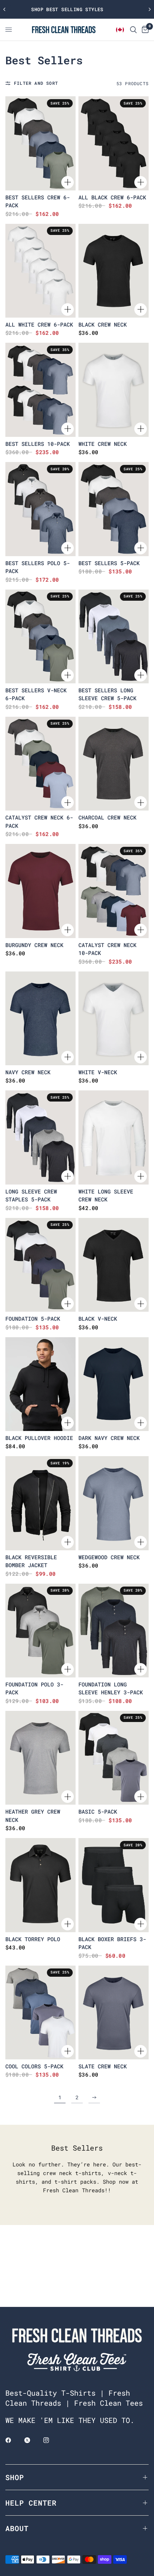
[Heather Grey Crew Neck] (40, 1758)
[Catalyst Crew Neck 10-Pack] (114, 891)
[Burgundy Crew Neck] (40, 891)
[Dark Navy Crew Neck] (114, 1384)
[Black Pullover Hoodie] (40, 1384)
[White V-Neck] (114, 1018)
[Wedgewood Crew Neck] (114, 1503)
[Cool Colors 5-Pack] (40, 2012)
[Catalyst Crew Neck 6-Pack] (40, 764)
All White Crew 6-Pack (39, 324)
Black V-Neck (98, 1319)
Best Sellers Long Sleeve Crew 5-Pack (107, 694)
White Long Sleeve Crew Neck (106, 1195)
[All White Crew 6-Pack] (40, 271)
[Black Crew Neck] (114, 271)
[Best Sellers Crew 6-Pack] (40, 143)
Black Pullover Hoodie (39, 1438)
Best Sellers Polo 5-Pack (38, 567)
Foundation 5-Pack (33, 1319)
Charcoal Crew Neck (107, 817)
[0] (144, 30)
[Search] (133, 30)
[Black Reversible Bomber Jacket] (40, 1503)
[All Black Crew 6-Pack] (114, 143)
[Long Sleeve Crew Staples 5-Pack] (40, 1137)
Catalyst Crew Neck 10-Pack (107, 949)
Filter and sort (36, 83)
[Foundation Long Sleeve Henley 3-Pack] (114, 1631)
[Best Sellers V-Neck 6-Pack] (40, 636)
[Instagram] (51, 2440)
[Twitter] (32, 2440)
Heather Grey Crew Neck (33, 1816)
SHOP (15, 2477)
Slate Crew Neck (103, 2066)
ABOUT (17, 2528)
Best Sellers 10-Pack (38, 444)
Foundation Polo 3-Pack (34, 1688)
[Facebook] (13, 2440)
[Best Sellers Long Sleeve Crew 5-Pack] (114, 636)
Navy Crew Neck (28, 1072)
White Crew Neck (103, 444)
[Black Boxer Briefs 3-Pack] (114, 1885)
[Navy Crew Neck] (40, 1018)
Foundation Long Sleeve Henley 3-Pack (111, 1688)
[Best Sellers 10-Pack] (40, 390)
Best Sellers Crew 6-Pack (38, 201)
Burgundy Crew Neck (34, 945)
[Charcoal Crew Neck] (114, 764)
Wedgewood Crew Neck (109, 1557)
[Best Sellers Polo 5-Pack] (40, 509)
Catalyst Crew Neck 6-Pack (39, 821)
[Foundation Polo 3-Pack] (40, 1631)
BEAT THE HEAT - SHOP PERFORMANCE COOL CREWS (77, 9)
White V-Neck (98, 1072)
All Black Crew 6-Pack (112, 197)
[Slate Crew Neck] (114, 2012)
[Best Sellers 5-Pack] (114, 509)
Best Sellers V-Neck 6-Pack (36, 694)
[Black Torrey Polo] (40, 1885)
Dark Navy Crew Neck (109, 1438)
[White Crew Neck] (114, 390)
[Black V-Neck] (114, 1265)
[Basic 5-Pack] (114, 1758)
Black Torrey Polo (33, 1939)
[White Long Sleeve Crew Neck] (114, 1137)
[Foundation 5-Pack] (40, 1265)
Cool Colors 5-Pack (34, 2066)
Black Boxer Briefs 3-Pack (112, 1943)
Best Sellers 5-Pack (109, 563)
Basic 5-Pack (98, 1811)
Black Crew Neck (103, 324)
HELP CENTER (31, 2503)
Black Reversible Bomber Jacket (31, 1561)
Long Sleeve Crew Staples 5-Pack (31, 1195)
